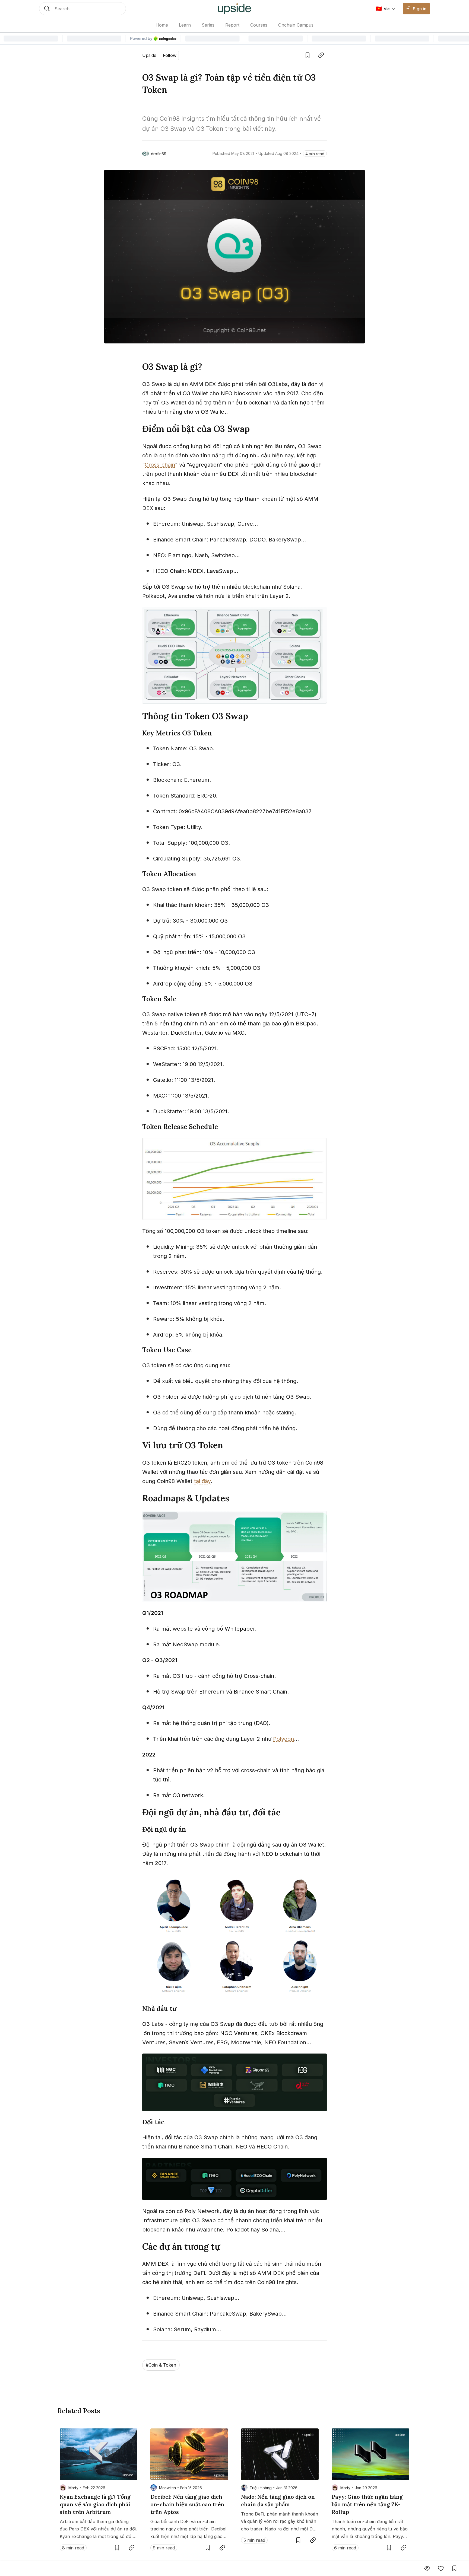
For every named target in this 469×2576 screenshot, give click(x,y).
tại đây (202, 1481)
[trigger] (83, 9)
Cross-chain (160, 465)
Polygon (283, 1739)
